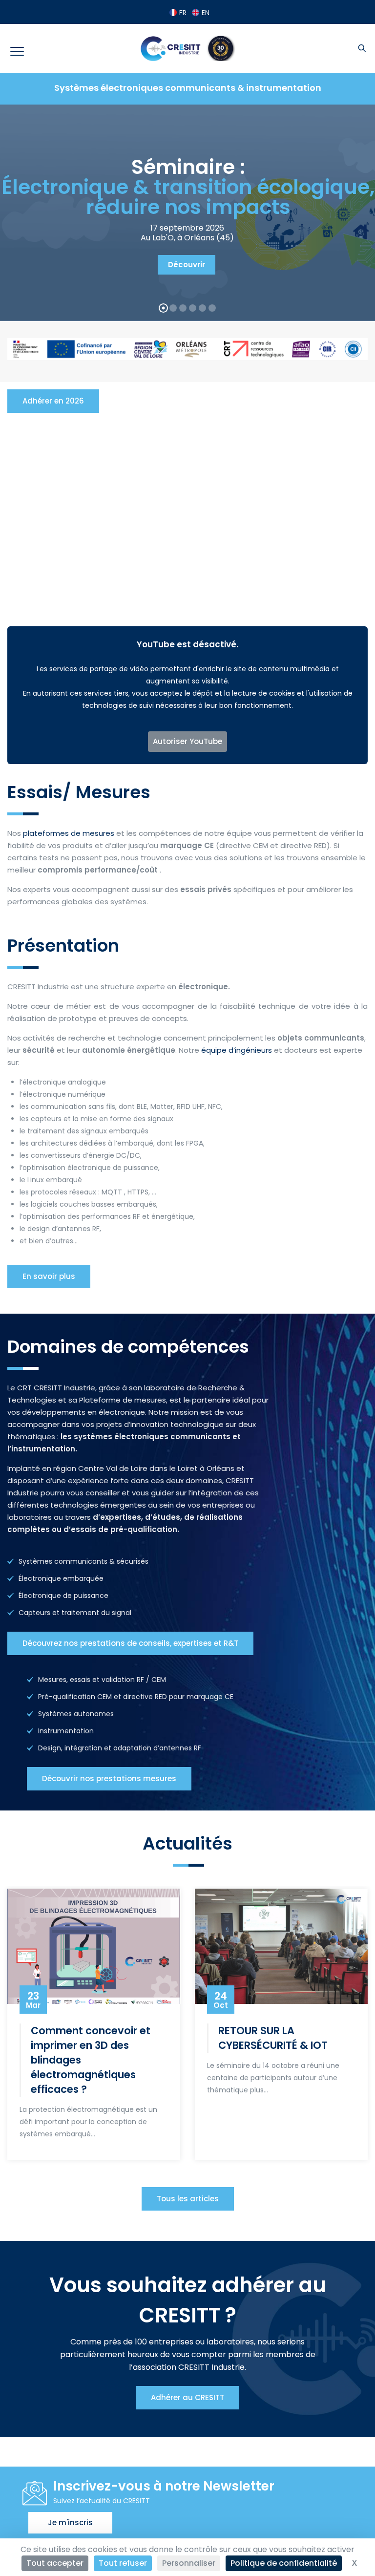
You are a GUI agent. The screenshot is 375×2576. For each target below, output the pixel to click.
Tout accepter (55, 2563)
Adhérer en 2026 (53, 401)
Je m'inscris (70, 2523)
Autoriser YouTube (187, 741)
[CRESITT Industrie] (187, 48)
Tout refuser (123, 2563)
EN (206, 13)
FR (183, 13)
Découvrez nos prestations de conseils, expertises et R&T (130, 1643)
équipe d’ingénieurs (237, 1050)
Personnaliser (189, 2563)
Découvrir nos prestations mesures (109, 1778)
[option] (94, 2023)
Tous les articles (188, 2199)
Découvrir (187, 265)
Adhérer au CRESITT (187, 2397)
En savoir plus (49, 1276)
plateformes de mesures (69, 833)
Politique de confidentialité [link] (284, 2563)
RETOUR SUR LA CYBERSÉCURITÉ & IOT (273, 2038)
